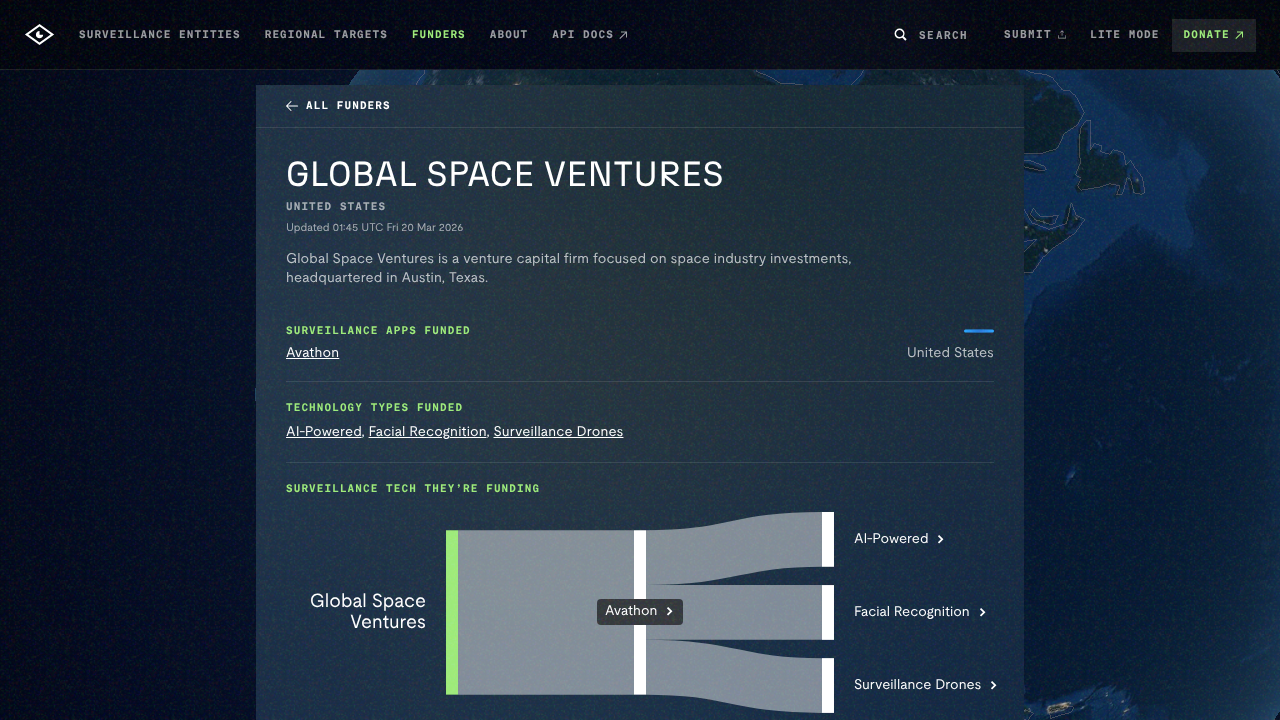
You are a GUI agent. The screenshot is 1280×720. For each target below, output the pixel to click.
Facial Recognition (428, 432)
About (509, 35)
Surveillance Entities (160, 35)
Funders (439, 35)
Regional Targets (326, 35)
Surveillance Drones (559, 432)
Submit (1028, 34)
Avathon (312, 353)
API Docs (583, 35)
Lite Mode (1124, 35)
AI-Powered (324, 432)
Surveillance (917, 685)
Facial (912, 612)
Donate (1207, 35)
